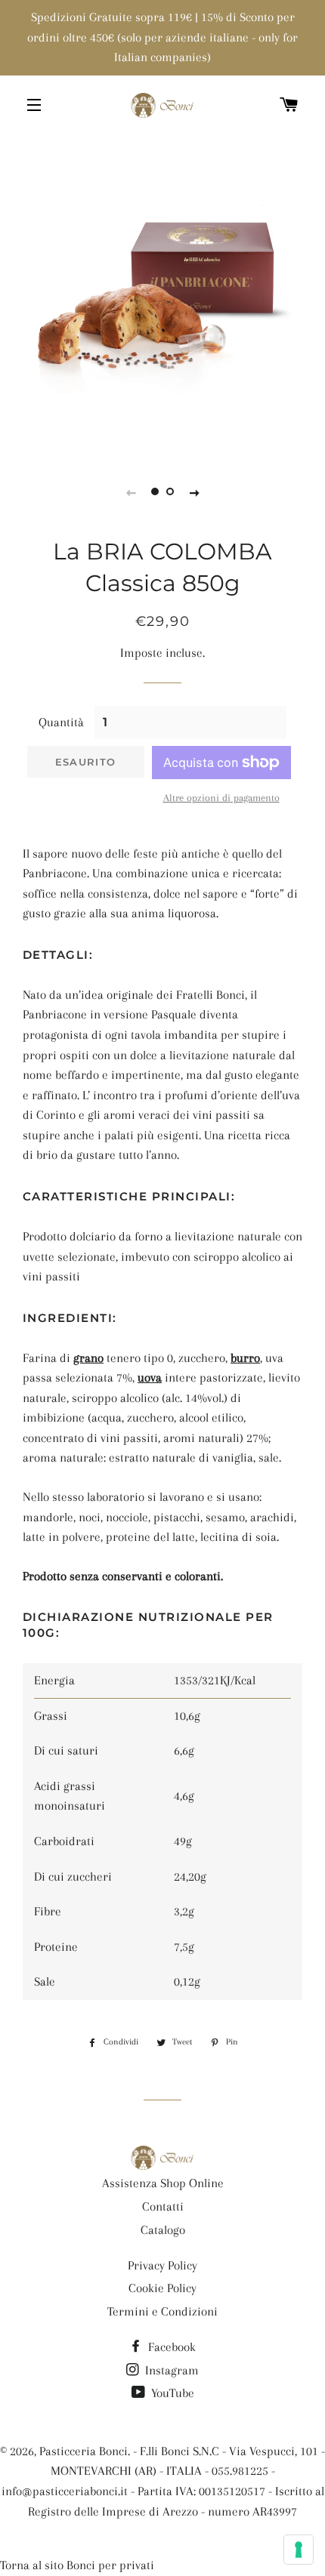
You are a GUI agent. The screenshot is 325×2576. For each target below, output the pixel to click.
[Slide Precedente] (131, 492)
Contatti (163, 2206)
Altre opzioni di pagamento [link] (221, 798)
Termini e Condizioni (162, 2311)
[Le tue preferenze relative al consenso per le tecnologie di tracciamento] (299, 2550)
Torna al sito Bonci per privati (77, 2565)
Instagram (170, 2370)
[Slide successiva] (194, 492)
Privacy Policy (162, 2265)
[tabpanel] (162, 294)
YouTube (171, 2393)
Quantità (61, 722)
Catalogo (163, 2230)
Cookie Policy (162, 2288)
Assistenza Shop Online (163, 2183)
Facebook (170, 2347)
